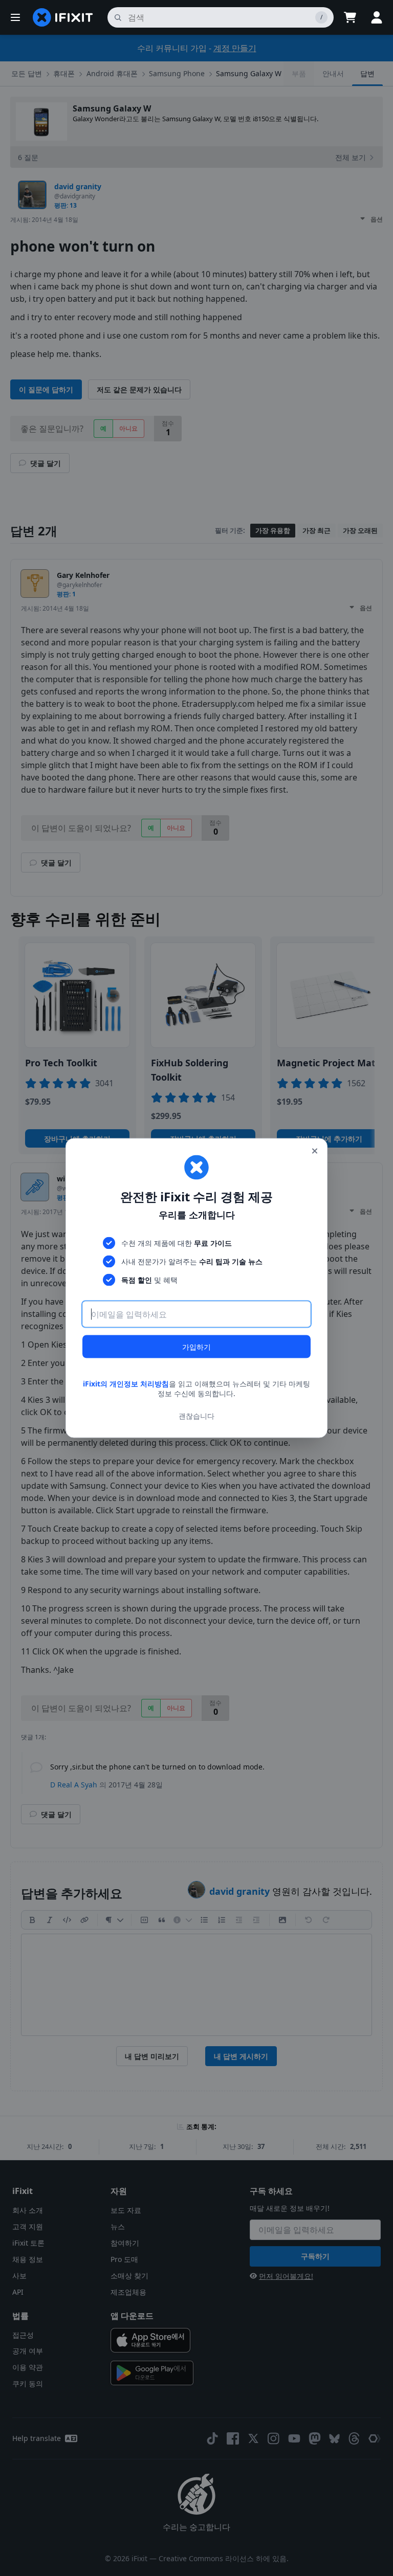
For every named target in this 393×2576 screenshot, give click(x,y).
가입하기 (196, 1346)
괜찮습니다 (196, 1416)
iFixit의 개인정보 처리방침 (126, 1383)
